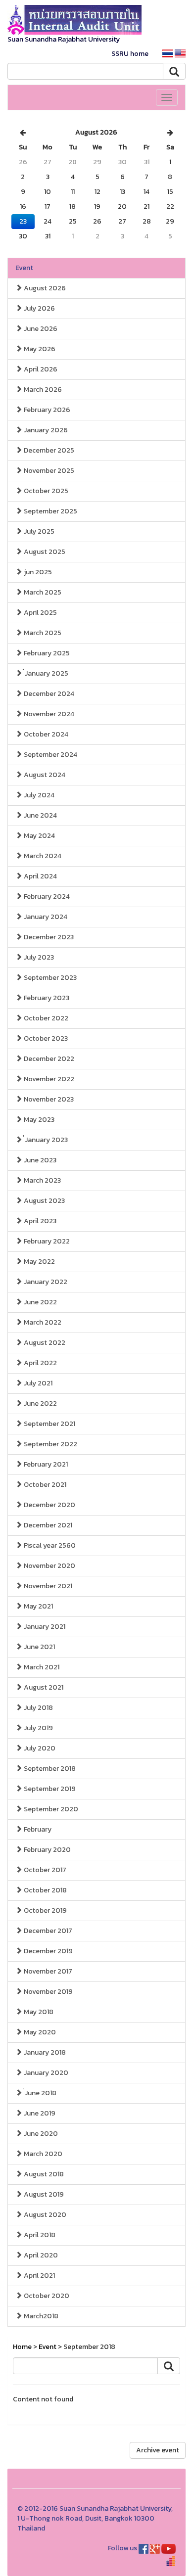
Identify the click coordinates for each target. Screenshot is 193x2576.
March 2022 (42, 1322)
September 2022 (50, 1444)
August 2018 (43, 2174)
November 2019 (48, 1992)
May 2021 (38, 1606)
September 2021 (49, 1424)
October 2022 (45, 1018)
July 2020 (39, 1748)
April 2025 (40, 613)
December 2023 (48, 937)
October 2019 (45, 1910)
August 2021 (43, 1687)
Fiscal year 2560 (49, 1545)
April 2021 (39, 2276)
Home (22, 2347)
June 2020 (40, 2134)
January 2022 (45, 1282)
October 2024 (45, 734)
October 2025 (45, 491)
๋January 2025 (45, 673)
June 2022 (40, 1302)
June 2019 (39, 2113)
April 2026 (40, 369)
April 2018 (39, 2235)
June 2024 (40, 815)
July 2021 (37, 1383)
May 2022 (39, 1262)
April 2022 (40, 1363)
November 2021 (47, 1586)
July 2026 (39, 308)
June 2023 (39, 1160)
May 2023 (38, 1120)
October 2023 (45, 1038)
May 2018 (38, 2012)
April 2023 (39, 1221)
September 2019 (49, 1789)
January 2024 (45, 917)
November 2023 (48, 1099)
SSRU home (130, 54)
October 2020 (46, 2296)
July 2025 (38, 531)
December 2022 (48, 1059)
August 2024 (44, 775)
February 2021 (45, 1464)
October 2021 (44, 1485)
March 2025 (42, 592)
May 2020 (39, 2032)
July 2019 (38, 1728)
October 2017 (44, 1870)
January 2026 (45, 430)
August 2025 (44, 552)
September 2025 (50, 511)
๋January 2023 (45, 1140)
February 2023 (46, 998)
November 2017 (47, 1971)
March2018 (40, 2316)
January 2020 (45, 2073)
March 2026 (42, 390)
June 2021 (39, 1647)
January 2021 (44, 1627)
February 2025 (46, 653)
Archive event (158, 2450)
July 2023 (38, 957)
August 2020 (44, 2215)
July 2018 (38, 1708)
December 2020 (49, 1505)
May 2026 (39, 349)
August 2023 (44, 1201)
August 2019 (43, 2194)
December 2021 (47, 1525)
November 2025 (48, 471)
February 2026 (46, 410)
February (37, 1829)
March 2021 (41, 1667)
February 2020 (47, 1850)
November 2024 (48, 714)
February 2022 (46, 1241)
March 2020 (42, 2154)
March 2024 (42, 856)
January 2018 (44, 2052)
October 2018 (45, 1890)
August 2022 (44, 1343)
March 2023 (42, 1180)
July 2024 (38, 795)
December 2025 (48, 450)
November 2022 (48, 1079)
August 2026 (44, 288)
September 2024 (50, 755)
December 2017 (47, 1931)
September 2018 (49, 1769)
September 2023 (49, 978)
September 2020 (50, 1809)
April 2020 (40, 2255)
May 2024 (39, 836)
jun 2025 (37, 572)
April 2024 (40, 876)
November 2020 (49, 1566)
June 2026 (40, 329)
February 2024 (46, 897)
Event (24, 268)
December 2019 (48, 1951)
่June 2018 (39, 2093)
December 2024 (48, 694)
